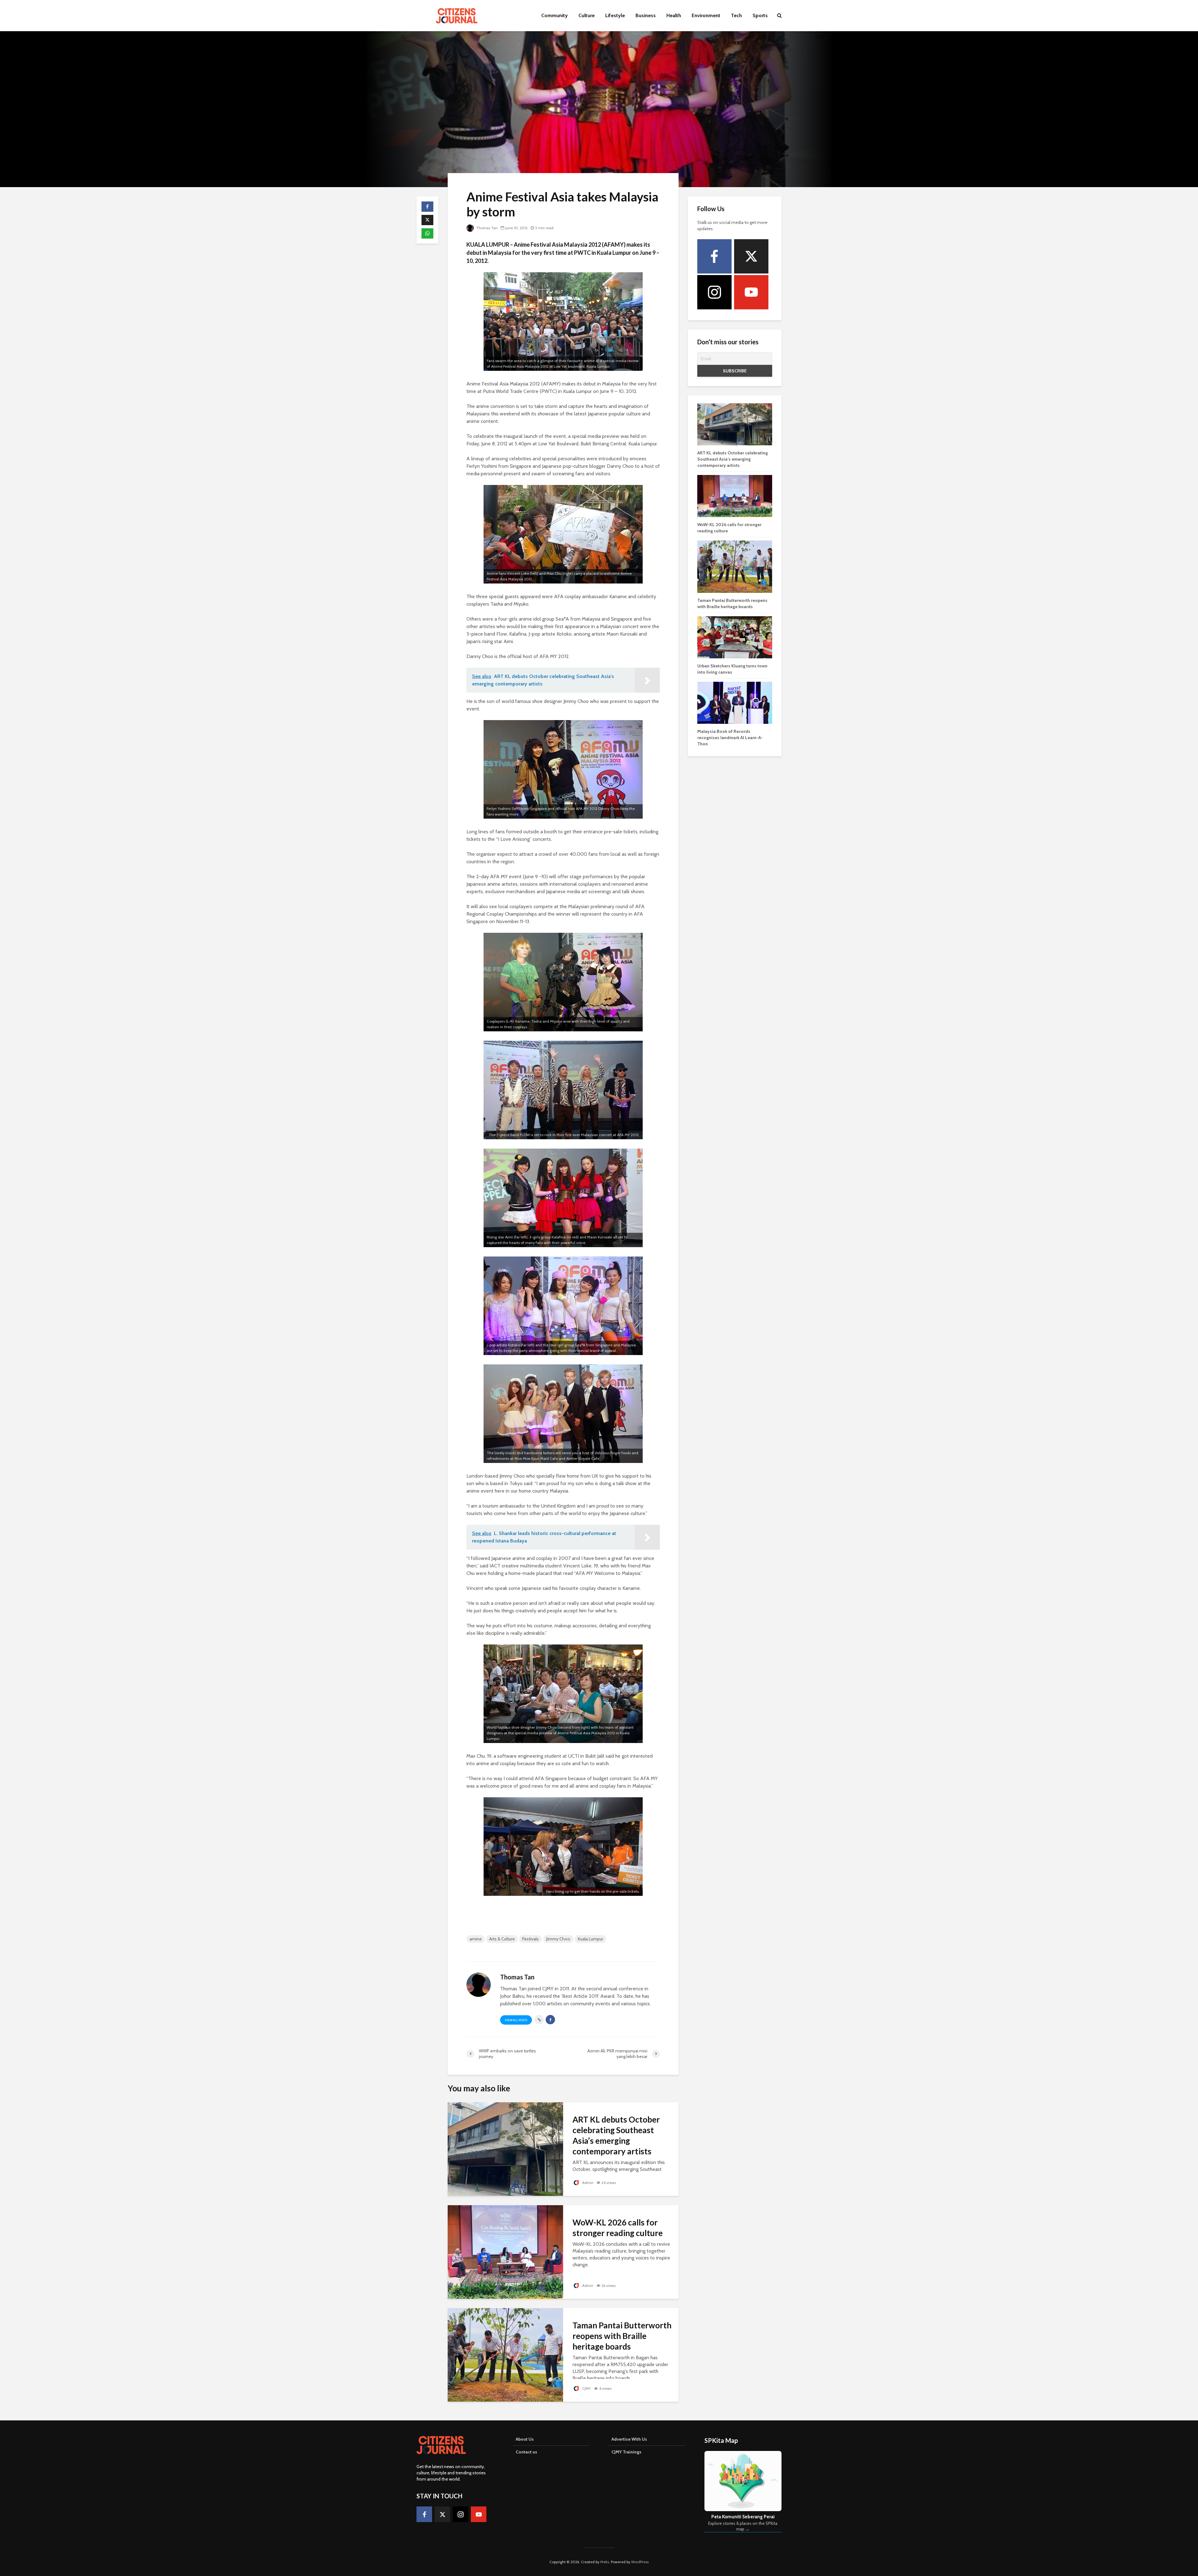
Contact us (526, 2452)
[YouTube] (751, 292)
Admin (587, 2183)
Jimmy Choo (558, 1939)
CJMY (586, 2388)
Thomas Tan (486, 228)
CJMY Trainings (626, 2452)
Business (646, 15)
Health (674, 15)
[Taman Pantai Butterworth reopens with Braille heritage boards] (505, 2354)
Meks (605, 2562)
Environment (706, 15)
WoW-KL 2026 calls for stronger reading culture (618, 2228)
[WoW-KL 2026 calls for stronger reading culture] (505, 2252)
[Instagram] (714, 292)
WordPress (640, 2562)
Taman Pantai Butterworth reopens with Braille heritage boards (622, 2336)
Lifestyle (615, 15)
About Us (525, 2439)
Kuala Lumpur (590, 1939)
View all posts (516, 2020)
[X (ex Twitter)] (751, 256)
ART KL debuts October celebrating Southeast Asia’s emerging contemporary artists (616, 2135)
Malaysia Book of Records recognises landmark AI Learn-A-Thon (730, 738)
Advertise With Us (629, 2439)
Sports (760, 15)
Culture (587, 15)
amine (476, 1939)
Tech (736, 15)
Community (555, 15)
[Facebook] (714, 256)
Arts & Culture (502, 1939)
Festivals (531, 1939)
